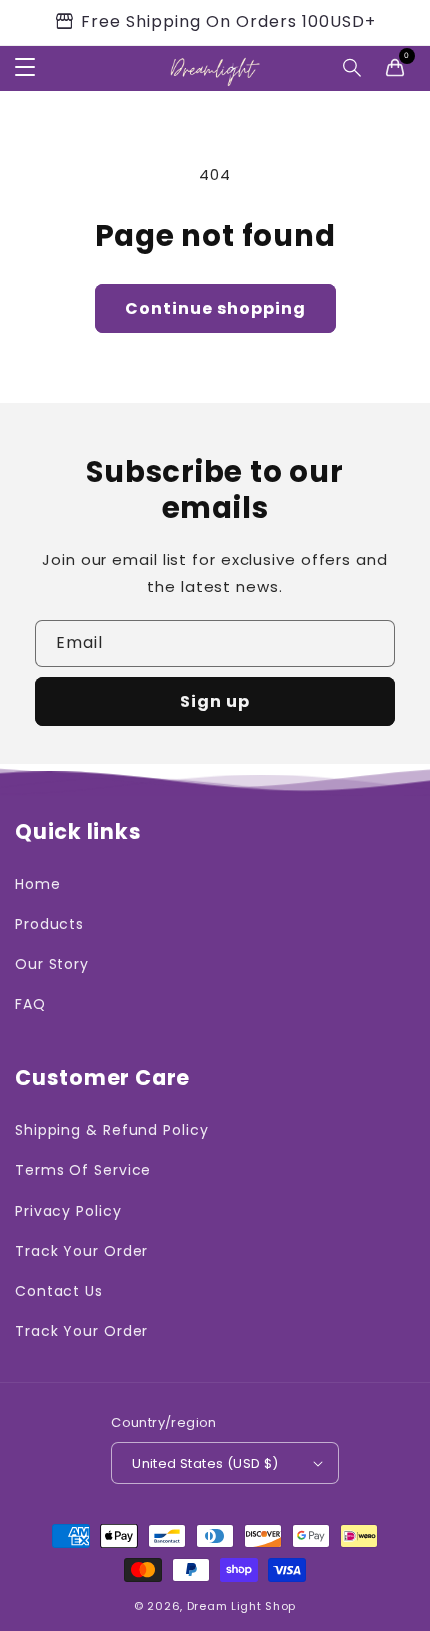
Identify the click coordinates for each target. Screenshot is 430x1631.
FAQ (30, 1004)
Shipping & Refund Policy (112, 1130)
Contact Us (59, 1291)
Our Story (52, 964)
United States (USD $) (205, 1463)
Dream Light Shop (241, 1606)
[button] (353, 68)
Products (49, 924)
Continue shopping (215, 308)
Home (38, 884)
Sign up (215, 701)
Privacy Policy (68, 1211)
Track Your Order (81, 1251)
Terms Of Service (83, 1170)
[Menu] (25, 68)
